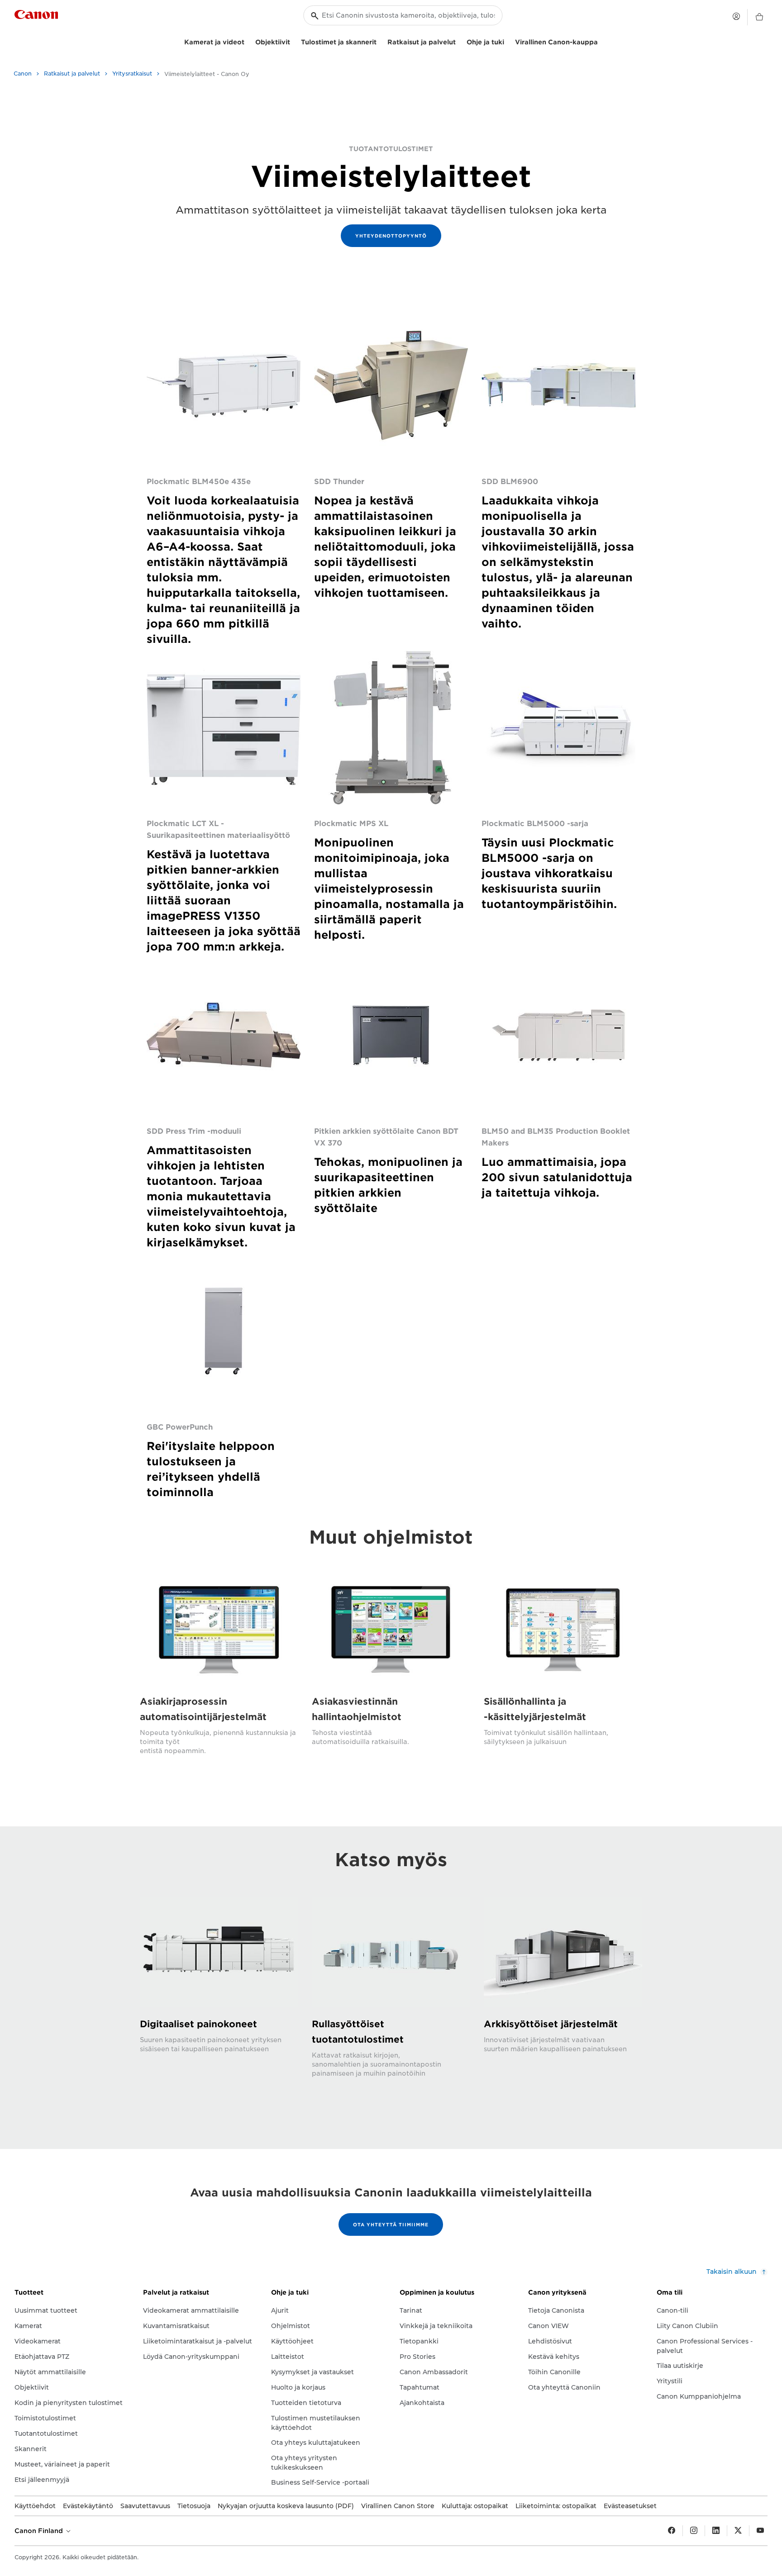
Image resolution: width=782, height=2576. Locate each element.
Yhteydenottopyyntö (391, 236)
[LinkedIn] (716, 2531)
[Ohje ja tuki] (508, 41)
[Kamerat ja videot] (248, 41)
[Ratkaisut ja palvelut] (459, 41)
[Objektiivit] (294, 41)
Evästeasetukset (630, 2506)
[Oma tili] (736, 16)
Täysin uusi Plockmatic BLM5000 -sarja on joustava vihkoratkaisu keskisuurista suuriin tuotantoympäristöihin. (549, 873)
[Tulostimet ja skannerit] (380, 41)
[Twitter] (738, 2531)
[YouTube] (760, 2531)
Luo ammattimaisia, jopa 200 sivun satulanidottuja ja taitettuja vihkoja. (557, 1177)
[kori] (759, 17)
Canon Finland (40, 2531)
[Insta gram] (694, 2531)
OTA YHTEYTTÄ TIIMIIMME (391, 2224)
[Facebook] (672, 2531)
